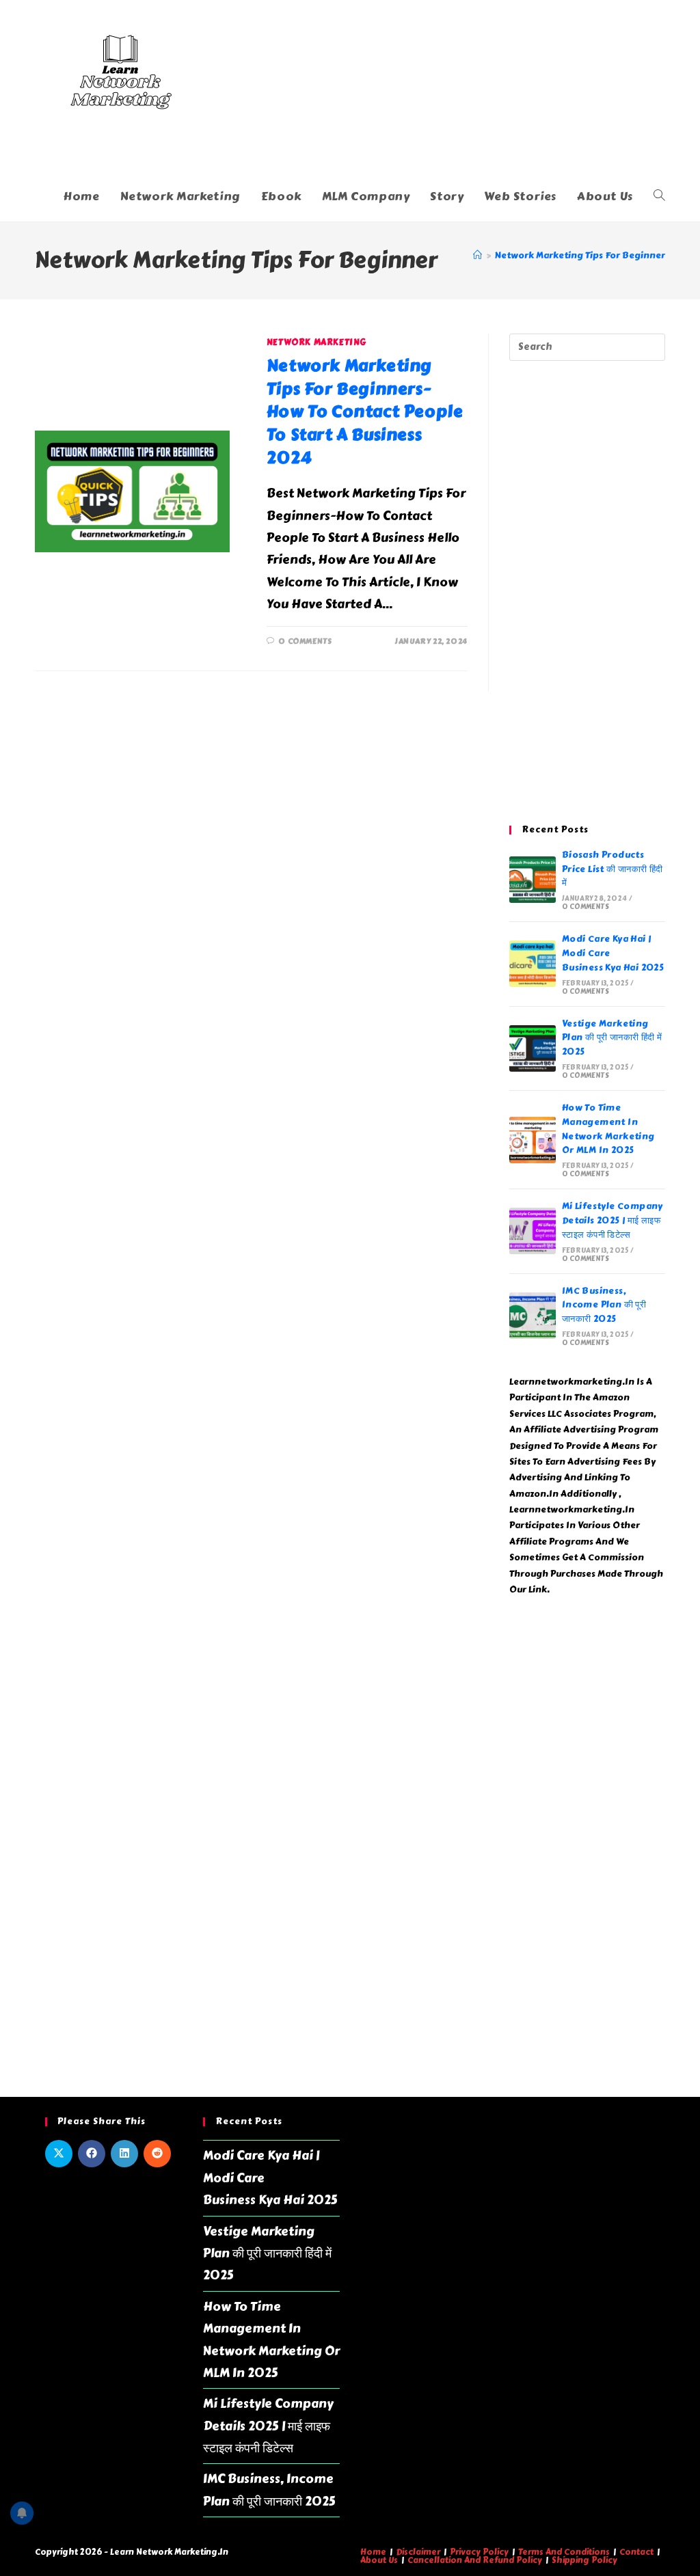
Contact (636, 2552)
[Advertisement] (587, 593)
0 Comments (305, 641)
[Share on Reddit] (157, 2154)
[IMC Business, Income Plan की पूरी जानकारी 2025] (533, 1316)
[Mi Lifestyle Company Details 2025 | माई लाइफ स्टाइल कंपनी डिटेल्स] (533, 1231)
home (373, 2552)
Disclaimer (418, 2552)
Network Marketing (317, 342)
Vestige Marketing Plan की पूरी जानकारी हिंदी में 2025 (612, 1038)
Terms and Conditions (564, 2552)
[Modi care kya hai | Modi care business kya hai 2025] (533, 964)
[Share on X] (59, 2154)
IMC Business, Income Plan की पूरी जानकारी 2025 (604, 1305)
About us (379, 2560)
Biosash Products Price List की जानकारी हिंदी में (612, 869)
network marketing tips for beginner (580, 256)
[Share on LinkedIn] (124, 2154)
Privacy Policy (479, 2552)
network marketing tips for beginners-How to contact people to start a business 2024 (365, 411)
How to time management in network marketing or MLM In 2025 (608, 1129)
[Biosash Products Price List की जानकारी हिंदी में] (533, 880)
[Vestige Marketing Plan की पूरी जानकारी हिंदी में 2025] (533, 1048)
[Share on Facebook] (92, 2154)
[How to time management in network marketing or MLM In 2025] (533, 1140)
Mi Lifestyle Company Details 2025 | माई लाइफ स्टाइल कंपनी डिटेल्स (612, 1221)
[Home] (477, 256)
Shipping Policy (584, 2560)
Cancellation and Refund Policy (475, 2560)
